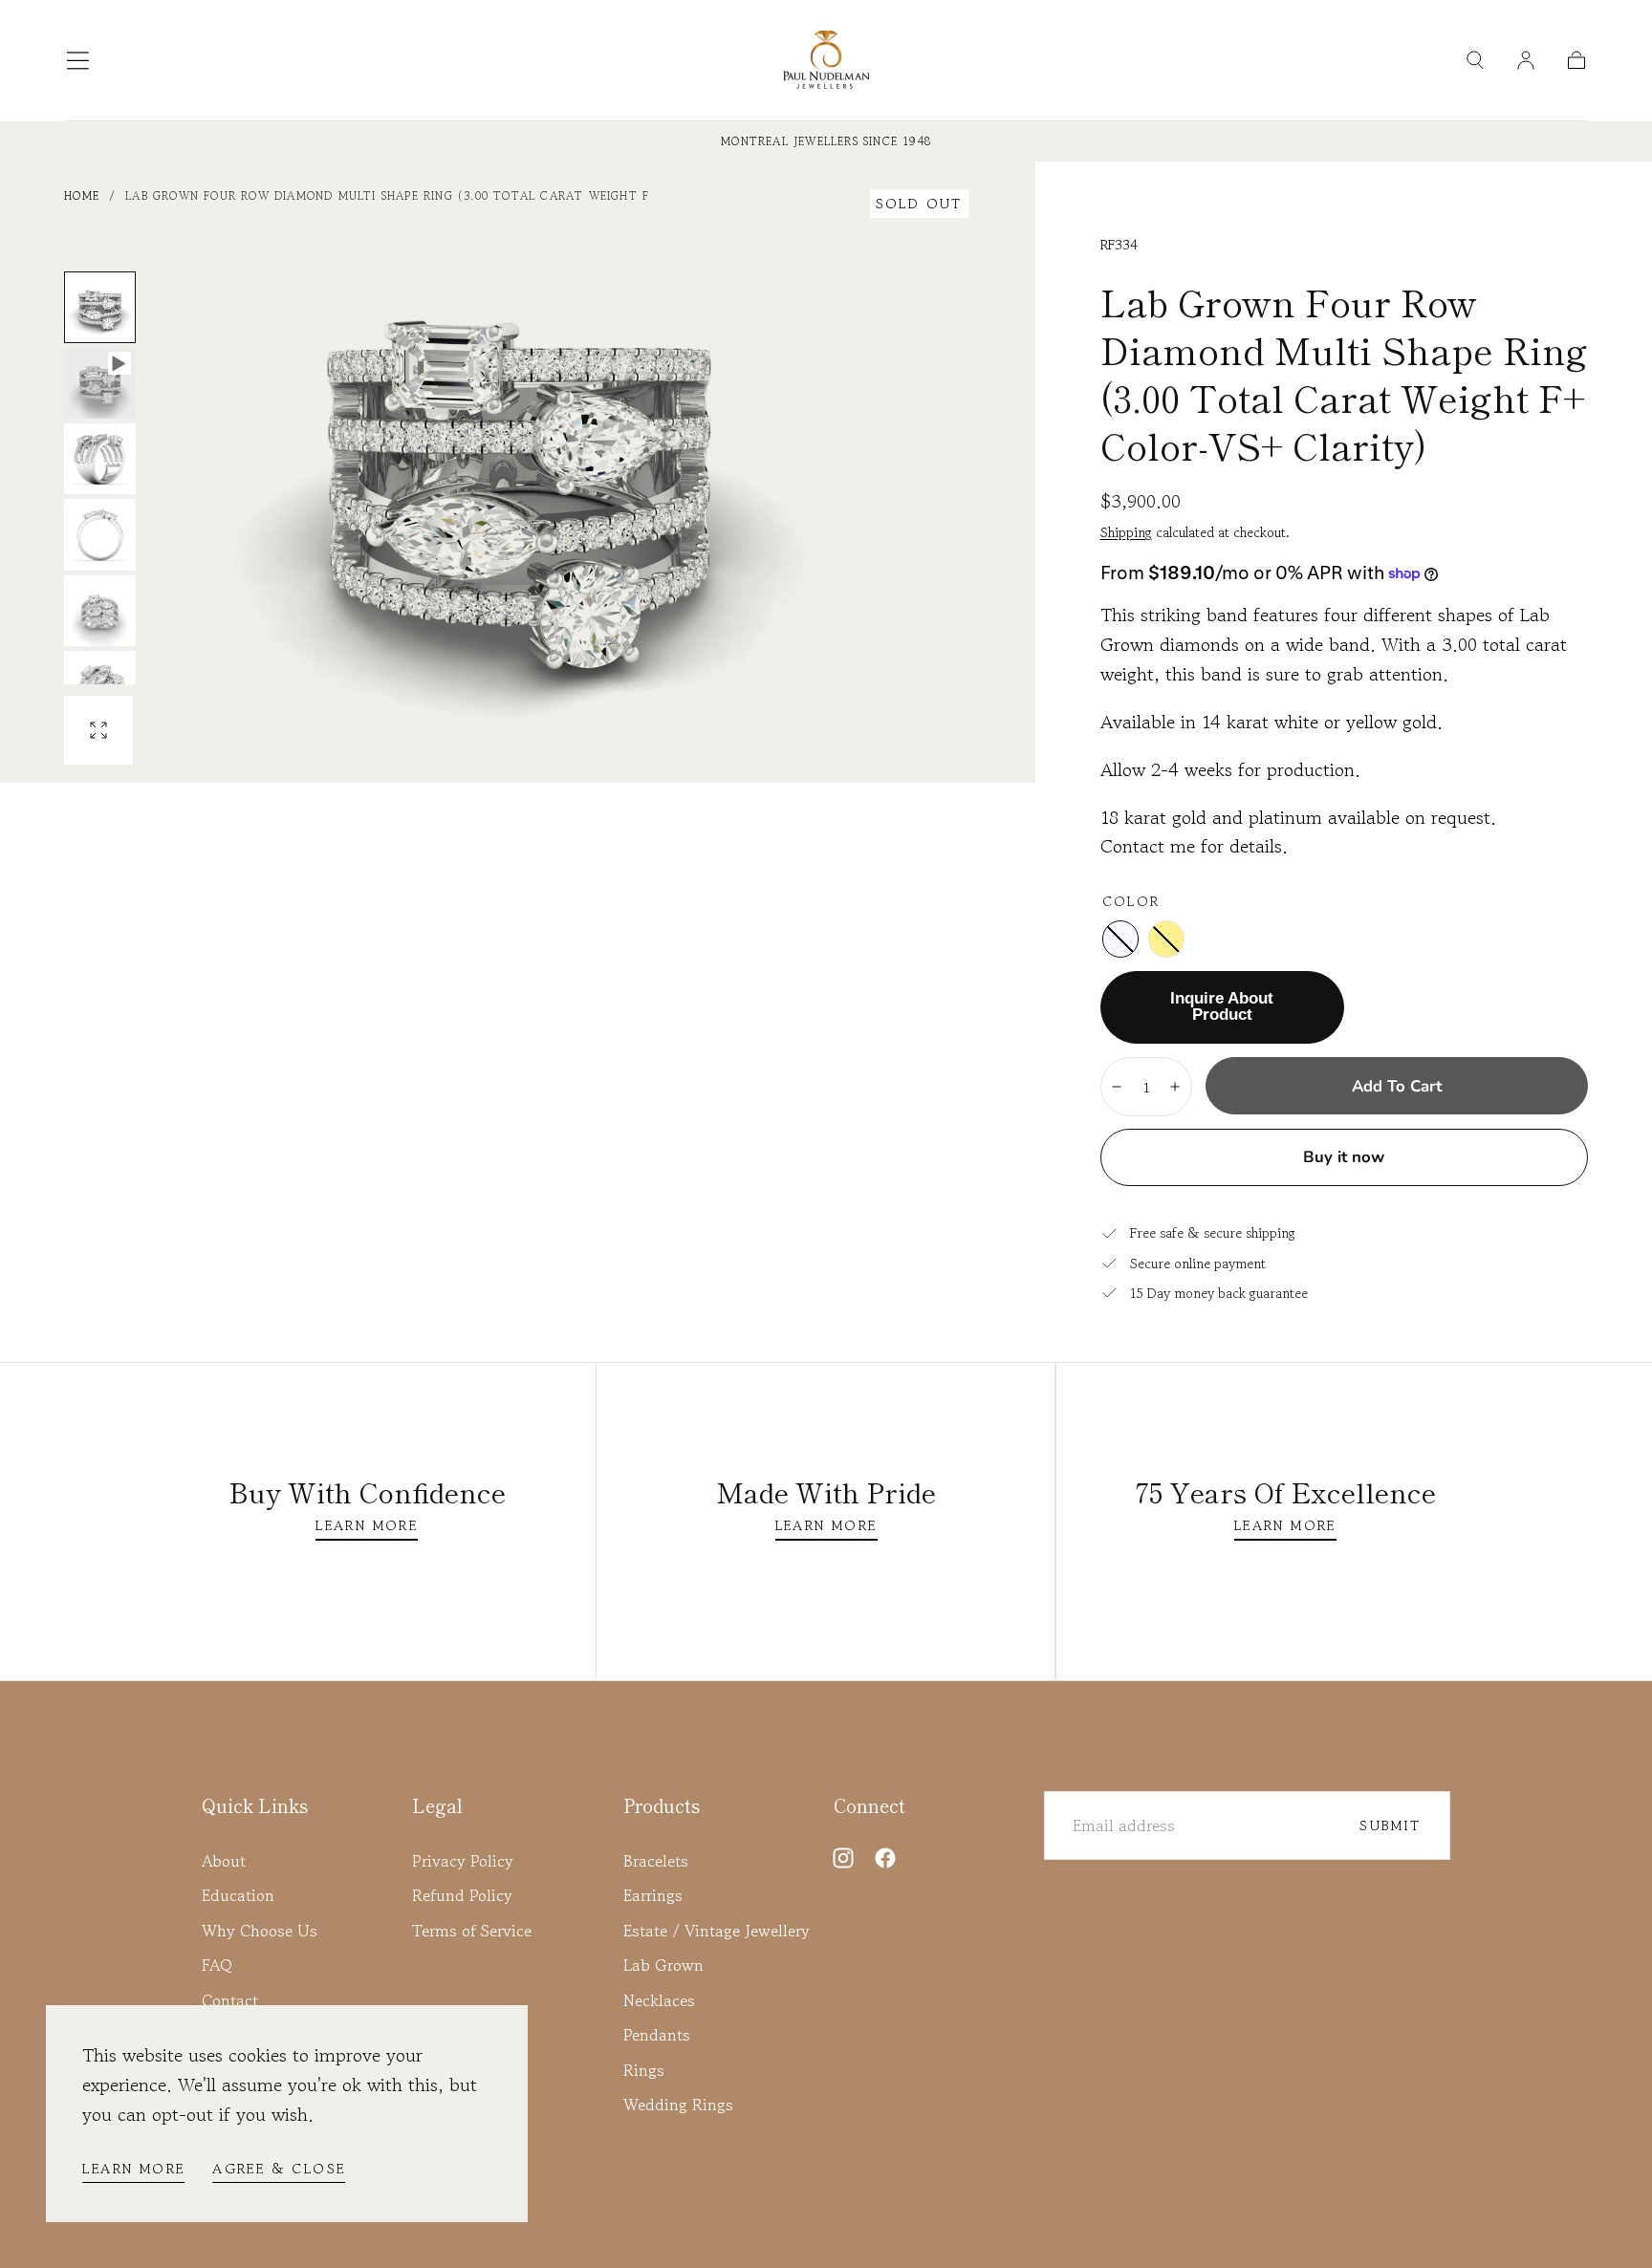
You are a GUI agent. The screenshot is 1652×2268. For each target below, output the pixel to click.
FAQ (217, 1965)
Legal (437, 1805)
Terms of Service (472, 1931)
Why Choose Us (260, 1931)
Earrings (653, 1895)
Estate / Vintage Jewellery (717, 1931)
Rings (644, 2070)
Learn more (133, 2168)
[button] (78, 61)
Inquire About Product (1222, 1006)
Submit (1390, 1825)
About (224, 1861)
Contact (230, 2000)
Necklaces (659, 2000)
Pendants (657, 2035)
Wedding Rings (678, 2105)
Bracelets (656, 1861)
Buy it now (1344, 1157)
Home (82, 195)
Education (238, 1895)
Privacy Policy (463, 1861)
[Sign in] (1526, 60)
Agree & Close (279, 2168)
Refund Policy (462, 1895)
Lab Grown (663, 1965)
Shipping (1126, 532)
